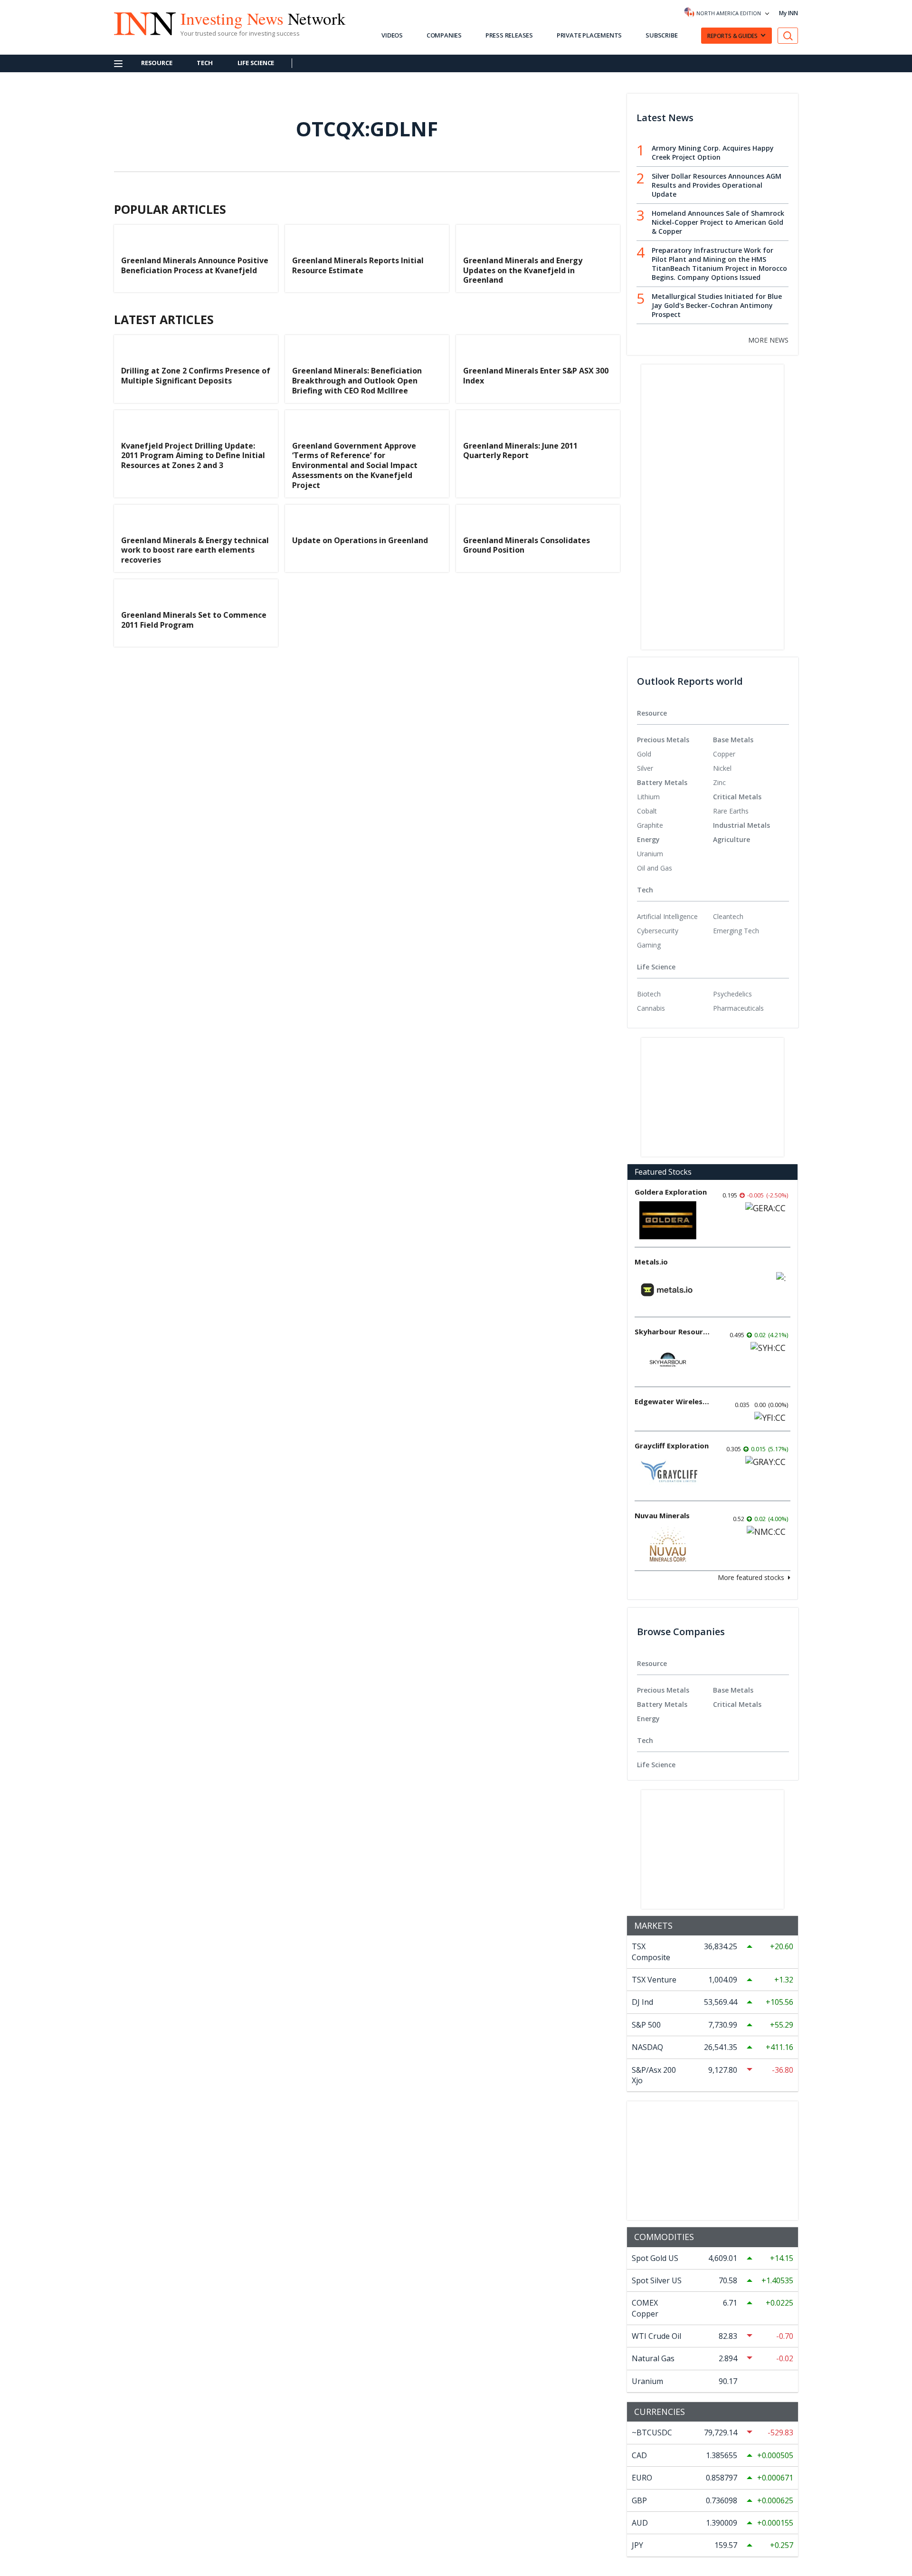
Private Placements (589, 35)
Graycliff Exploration (672, 1446)
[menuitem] (675, 754)
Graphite (650, 825)
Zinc (719, 782)
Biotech (649, 994)
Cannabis (651, 1008)
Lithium (648, 797)
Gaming (649, 945)
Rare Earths (731, 811)
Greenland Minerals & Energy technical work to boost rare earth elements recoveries (195, 550)
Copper (724, 754)
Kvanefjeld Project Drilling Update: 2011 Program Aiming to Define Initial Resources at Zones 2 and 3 (193, 456)
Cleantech (728, 916)
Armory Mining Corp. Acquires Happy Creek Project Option (713, 153)
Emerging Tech (736, 931)
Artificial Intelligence (667, 916)
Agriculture (731, 839)
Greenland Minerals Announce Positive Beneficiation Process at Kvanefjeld (195, 265)
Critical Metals (737, 797)
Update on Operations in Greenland (360, 540)
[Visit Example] (788, 36)
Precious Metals (663, 740)
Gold (644, 754)
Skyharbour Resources (673, 1331)
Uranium (650, 854)
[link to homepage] (140, 22)
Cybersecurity (658, 931)
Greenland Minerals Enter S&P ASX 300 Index (536, 376)
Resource (157, 63)
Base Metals (733, 740)
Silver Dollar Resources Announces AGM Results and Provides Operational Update (717, 185)
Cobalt (647, 811)
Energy (648, 839)
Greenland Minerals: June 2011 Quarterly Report (520, 451)
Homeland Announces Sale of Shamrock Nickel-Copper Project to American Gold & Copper (718, 222)
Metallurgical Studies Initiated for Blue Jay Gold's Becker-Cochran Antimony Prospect (717, 305)
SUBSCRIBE (661, 35)
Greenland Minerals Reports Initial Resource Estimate (358, 265)
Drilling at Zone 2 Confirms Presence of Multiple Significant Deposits (196, 376)
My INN (788, 13)
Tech (204, 63)
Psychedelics (732, 994)
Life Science (256, 63)
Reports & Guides (732, 36)
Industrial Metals (741, 825)
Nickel (722, 768)
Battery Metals (662, 782)
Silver (645, 768)
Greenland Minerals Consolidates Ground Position (527, 545)
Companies (444, 35)
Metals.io (651, 1262)
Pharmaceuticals (738, 1008)
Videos (392, 35)
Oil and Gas (655, 868)
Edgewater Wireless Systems (673, 1401)
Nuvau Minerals (662, 1515)
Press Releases (509, 35)
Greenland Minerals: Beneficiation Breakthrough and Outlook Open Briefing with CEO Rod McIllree (357, 381)
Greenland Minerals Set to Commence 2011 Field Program (194, 620)
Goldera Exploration (671, 1192)
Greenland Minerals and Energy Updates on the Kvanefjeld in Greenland (523, 270)
